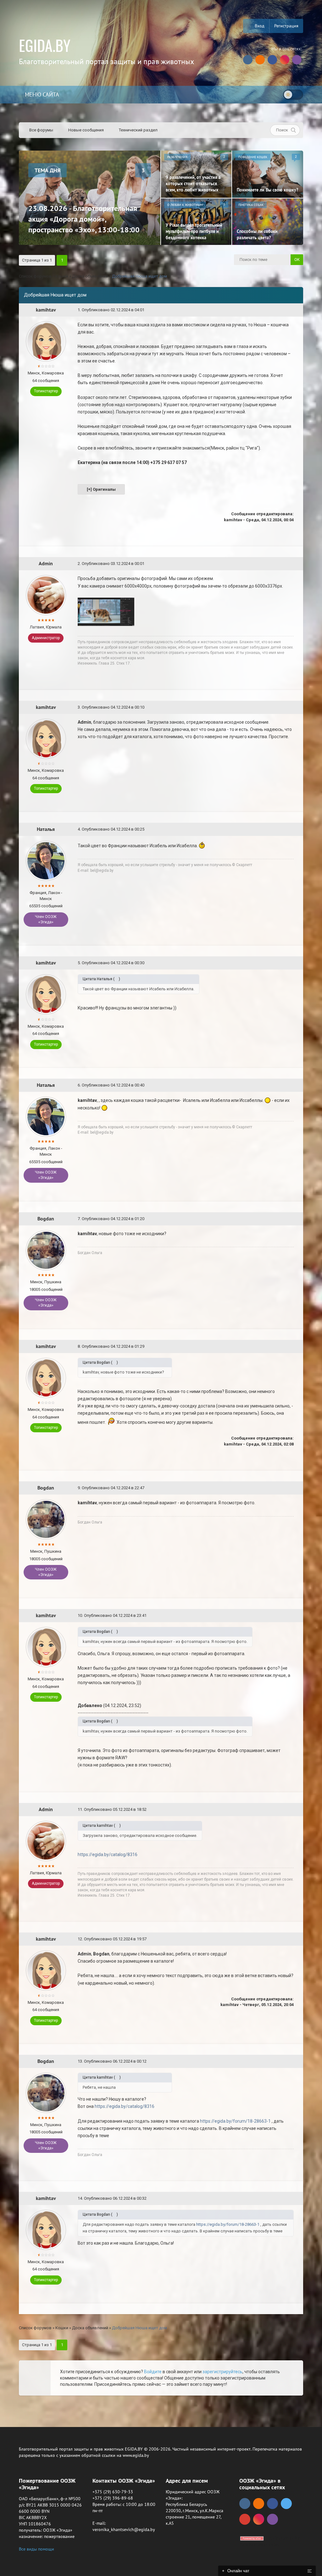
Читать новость (161, 1356)
